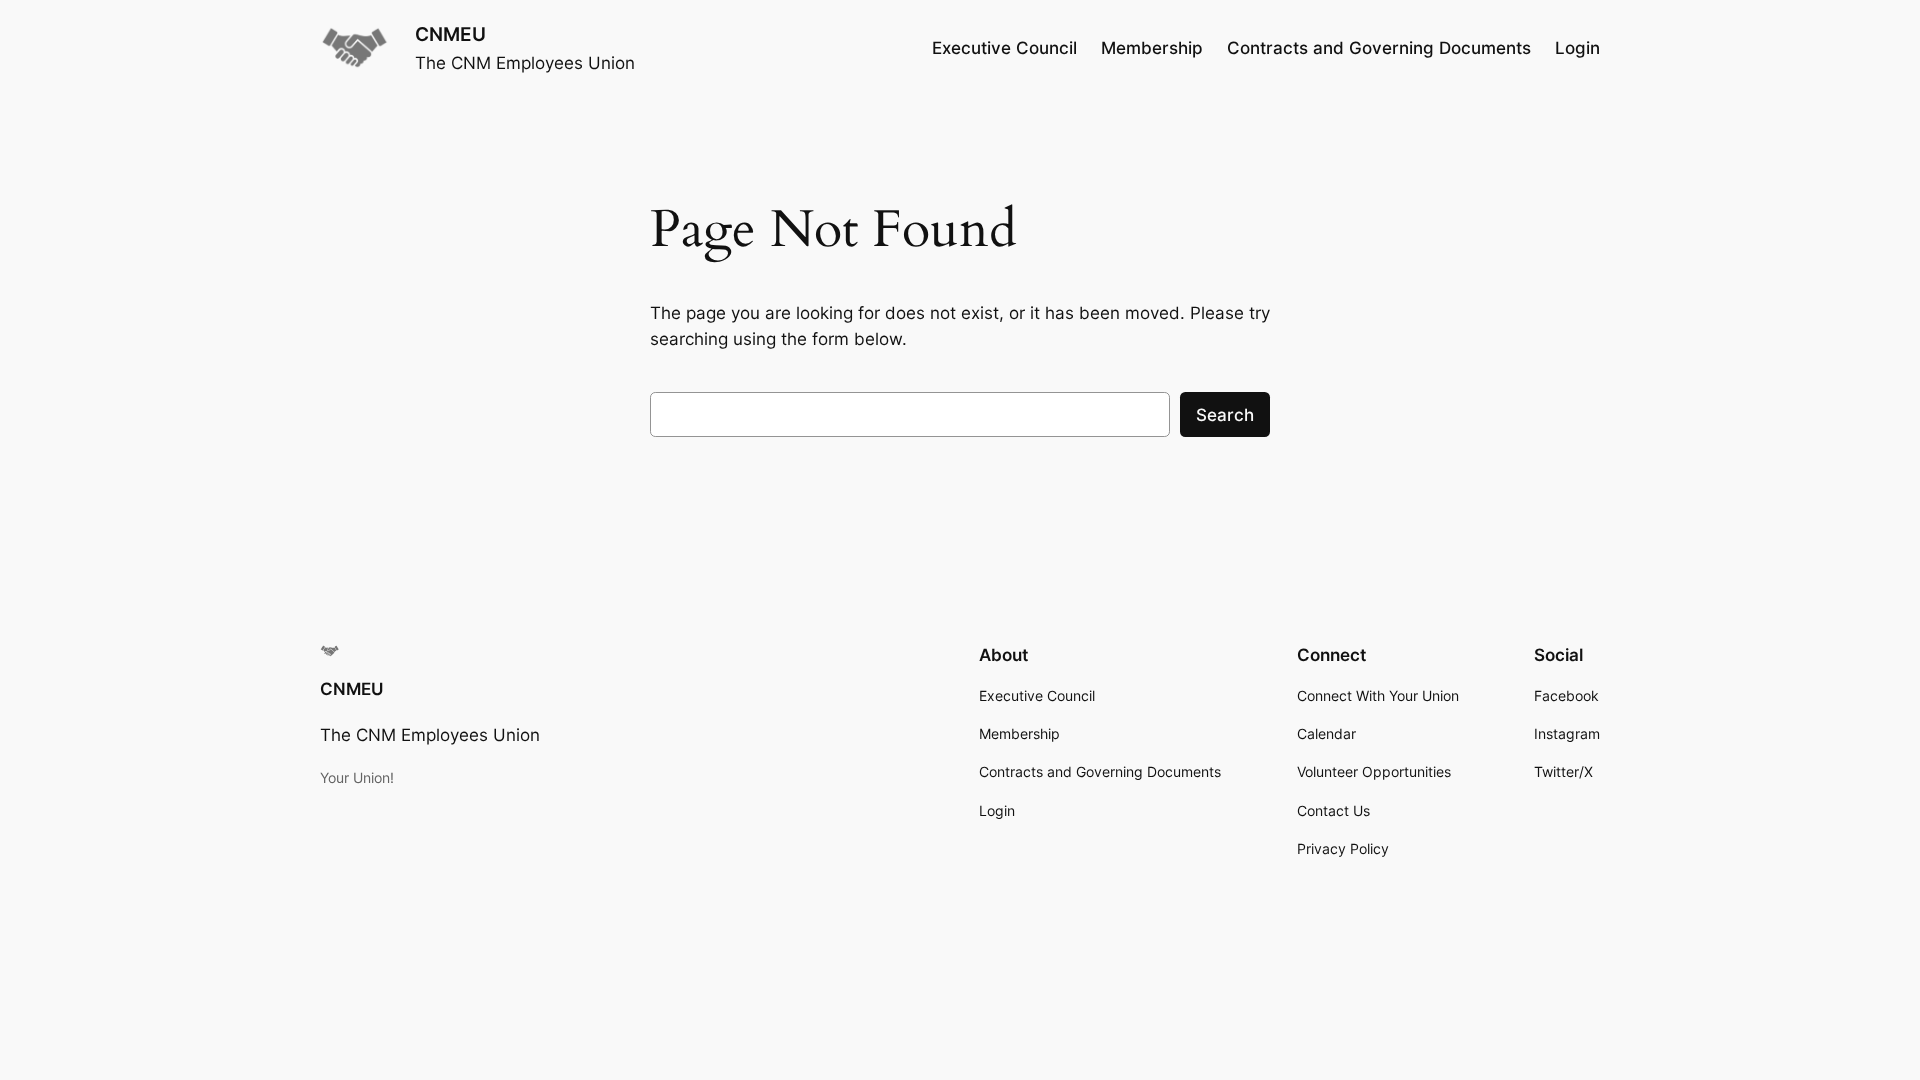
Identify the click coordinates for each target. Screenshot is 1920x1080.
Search (1225, 415)
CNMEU (450, 34)
